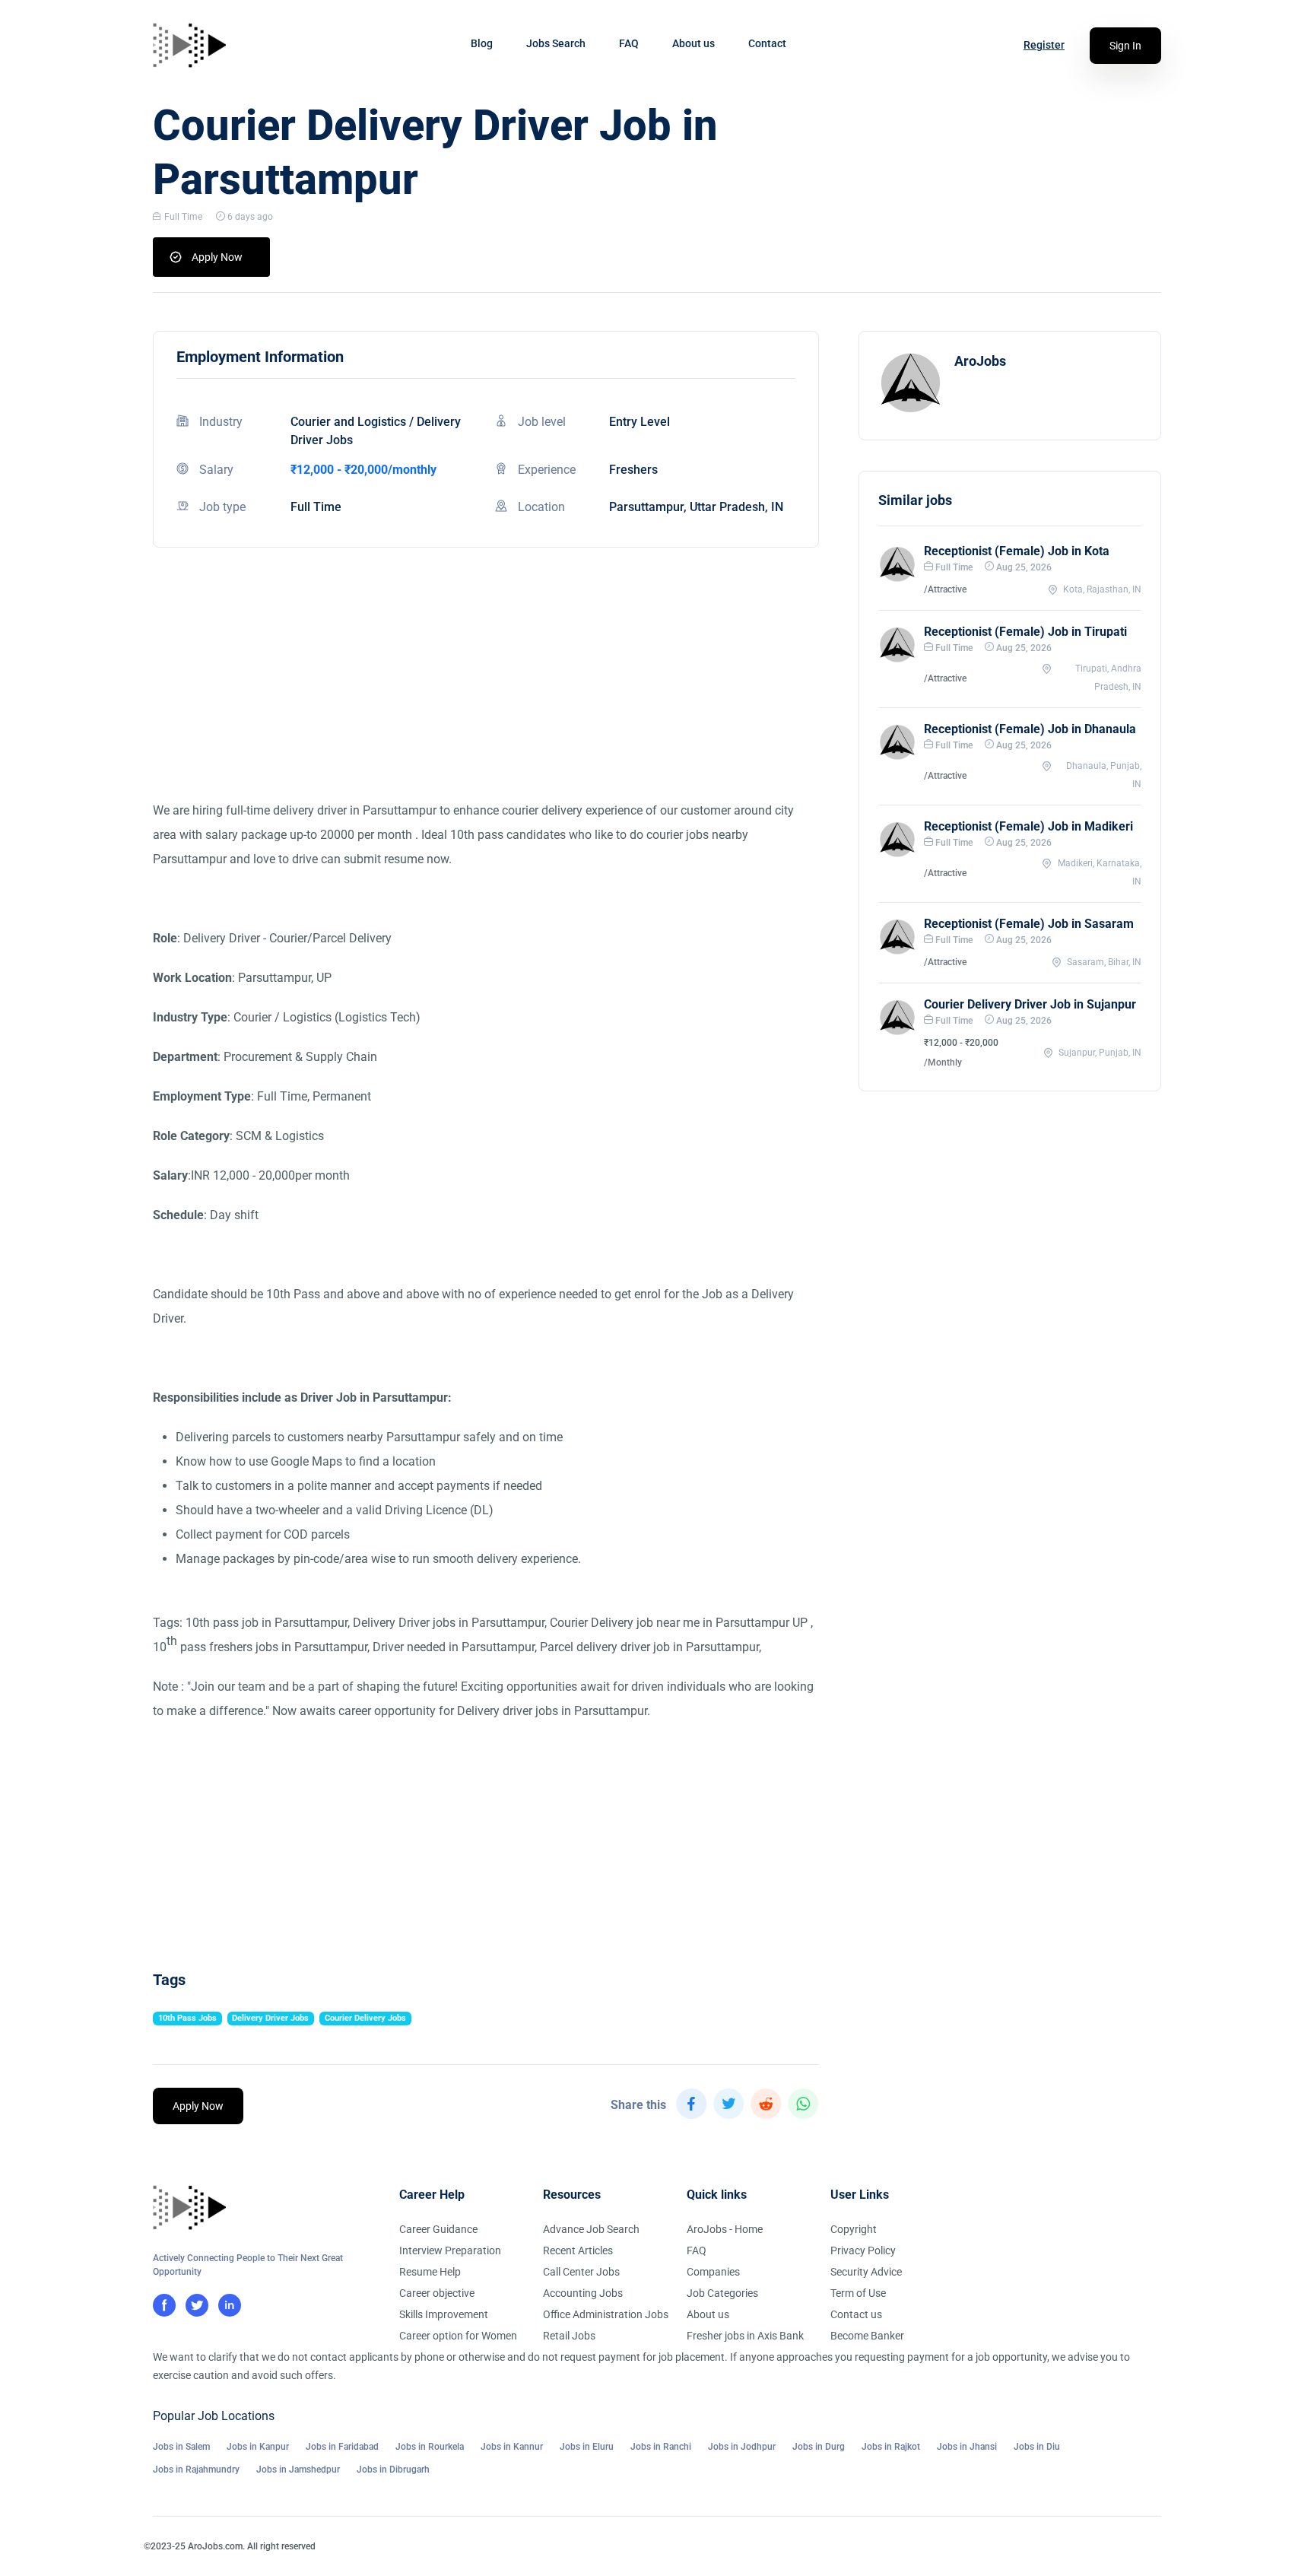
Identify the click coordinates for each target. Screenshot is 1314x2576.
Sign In (1125, 46)
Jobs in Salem (181, 2447)
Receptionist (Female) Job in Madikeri (1028, 826)
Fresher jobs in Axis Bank (745, 2336)
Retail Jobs (569, 2336)
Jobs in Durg (819, 2447)
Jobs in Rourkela (430, 2447)
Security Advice (866, 2272)
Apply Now (217, 257)
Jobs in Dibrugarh (393, 2470)
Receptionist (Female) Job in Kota (1017, 551)
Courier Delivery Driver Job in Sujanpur (1030, 1004)
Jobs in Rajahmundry (196, 2470)
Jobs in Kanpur (258, 2447)
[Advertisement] (486, 692)
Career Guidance (438, 2229)
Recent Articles (578, 2250)
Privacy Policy (863, 2250)
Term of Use (858, 2293)
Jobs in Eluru (587, 2447)
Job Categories (722, 2293)
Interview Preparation (450, 2250)
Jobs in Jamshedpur (298, 2470)
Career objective (437, 2293)
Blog (482, 43)
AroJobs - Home (725, 2229)
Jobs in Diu (1037, 2447)
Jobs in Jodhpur (742, 2447)
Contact (767, 43)
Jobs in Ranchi (661, 2447)
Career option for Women (458, 2336)
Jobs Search (556, 43)
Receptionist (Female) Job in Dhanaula (1030, 729)
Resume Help (430, 2272)
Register (1044, 45)
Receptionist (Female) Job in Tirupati (1025, 632)
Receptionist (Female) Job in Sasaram (1029, 924)
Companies (713, 2272)
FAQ (629, 43)
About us (693, 43)
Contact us (856, 2314)
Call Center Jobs (581, 2272)
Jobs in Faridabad (342, 2447)
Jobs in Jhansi (967, 2447)
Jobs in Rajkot (891, 2447)
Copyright (854, 2229)
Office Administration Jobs (606, 2314)
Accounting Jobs (583, 2293)
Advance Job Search (591, 2229)
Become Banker (867, 2336)
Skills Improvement (444, 2314)
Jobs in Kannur (512, 2447)
